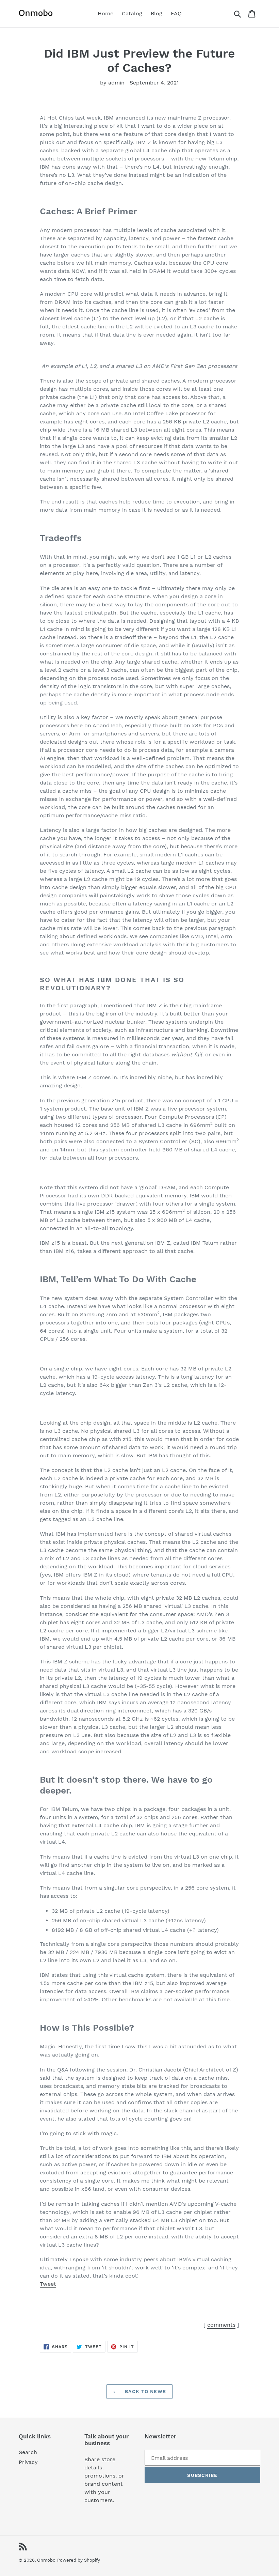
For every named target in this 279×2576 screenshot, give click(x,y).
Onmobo (46, 2560)
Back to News (145, 2391)
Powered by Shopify (79, 2560)
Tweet (48, 2284)
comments (221, 2325)
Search (28, 2452)
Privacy (28, 2462)
